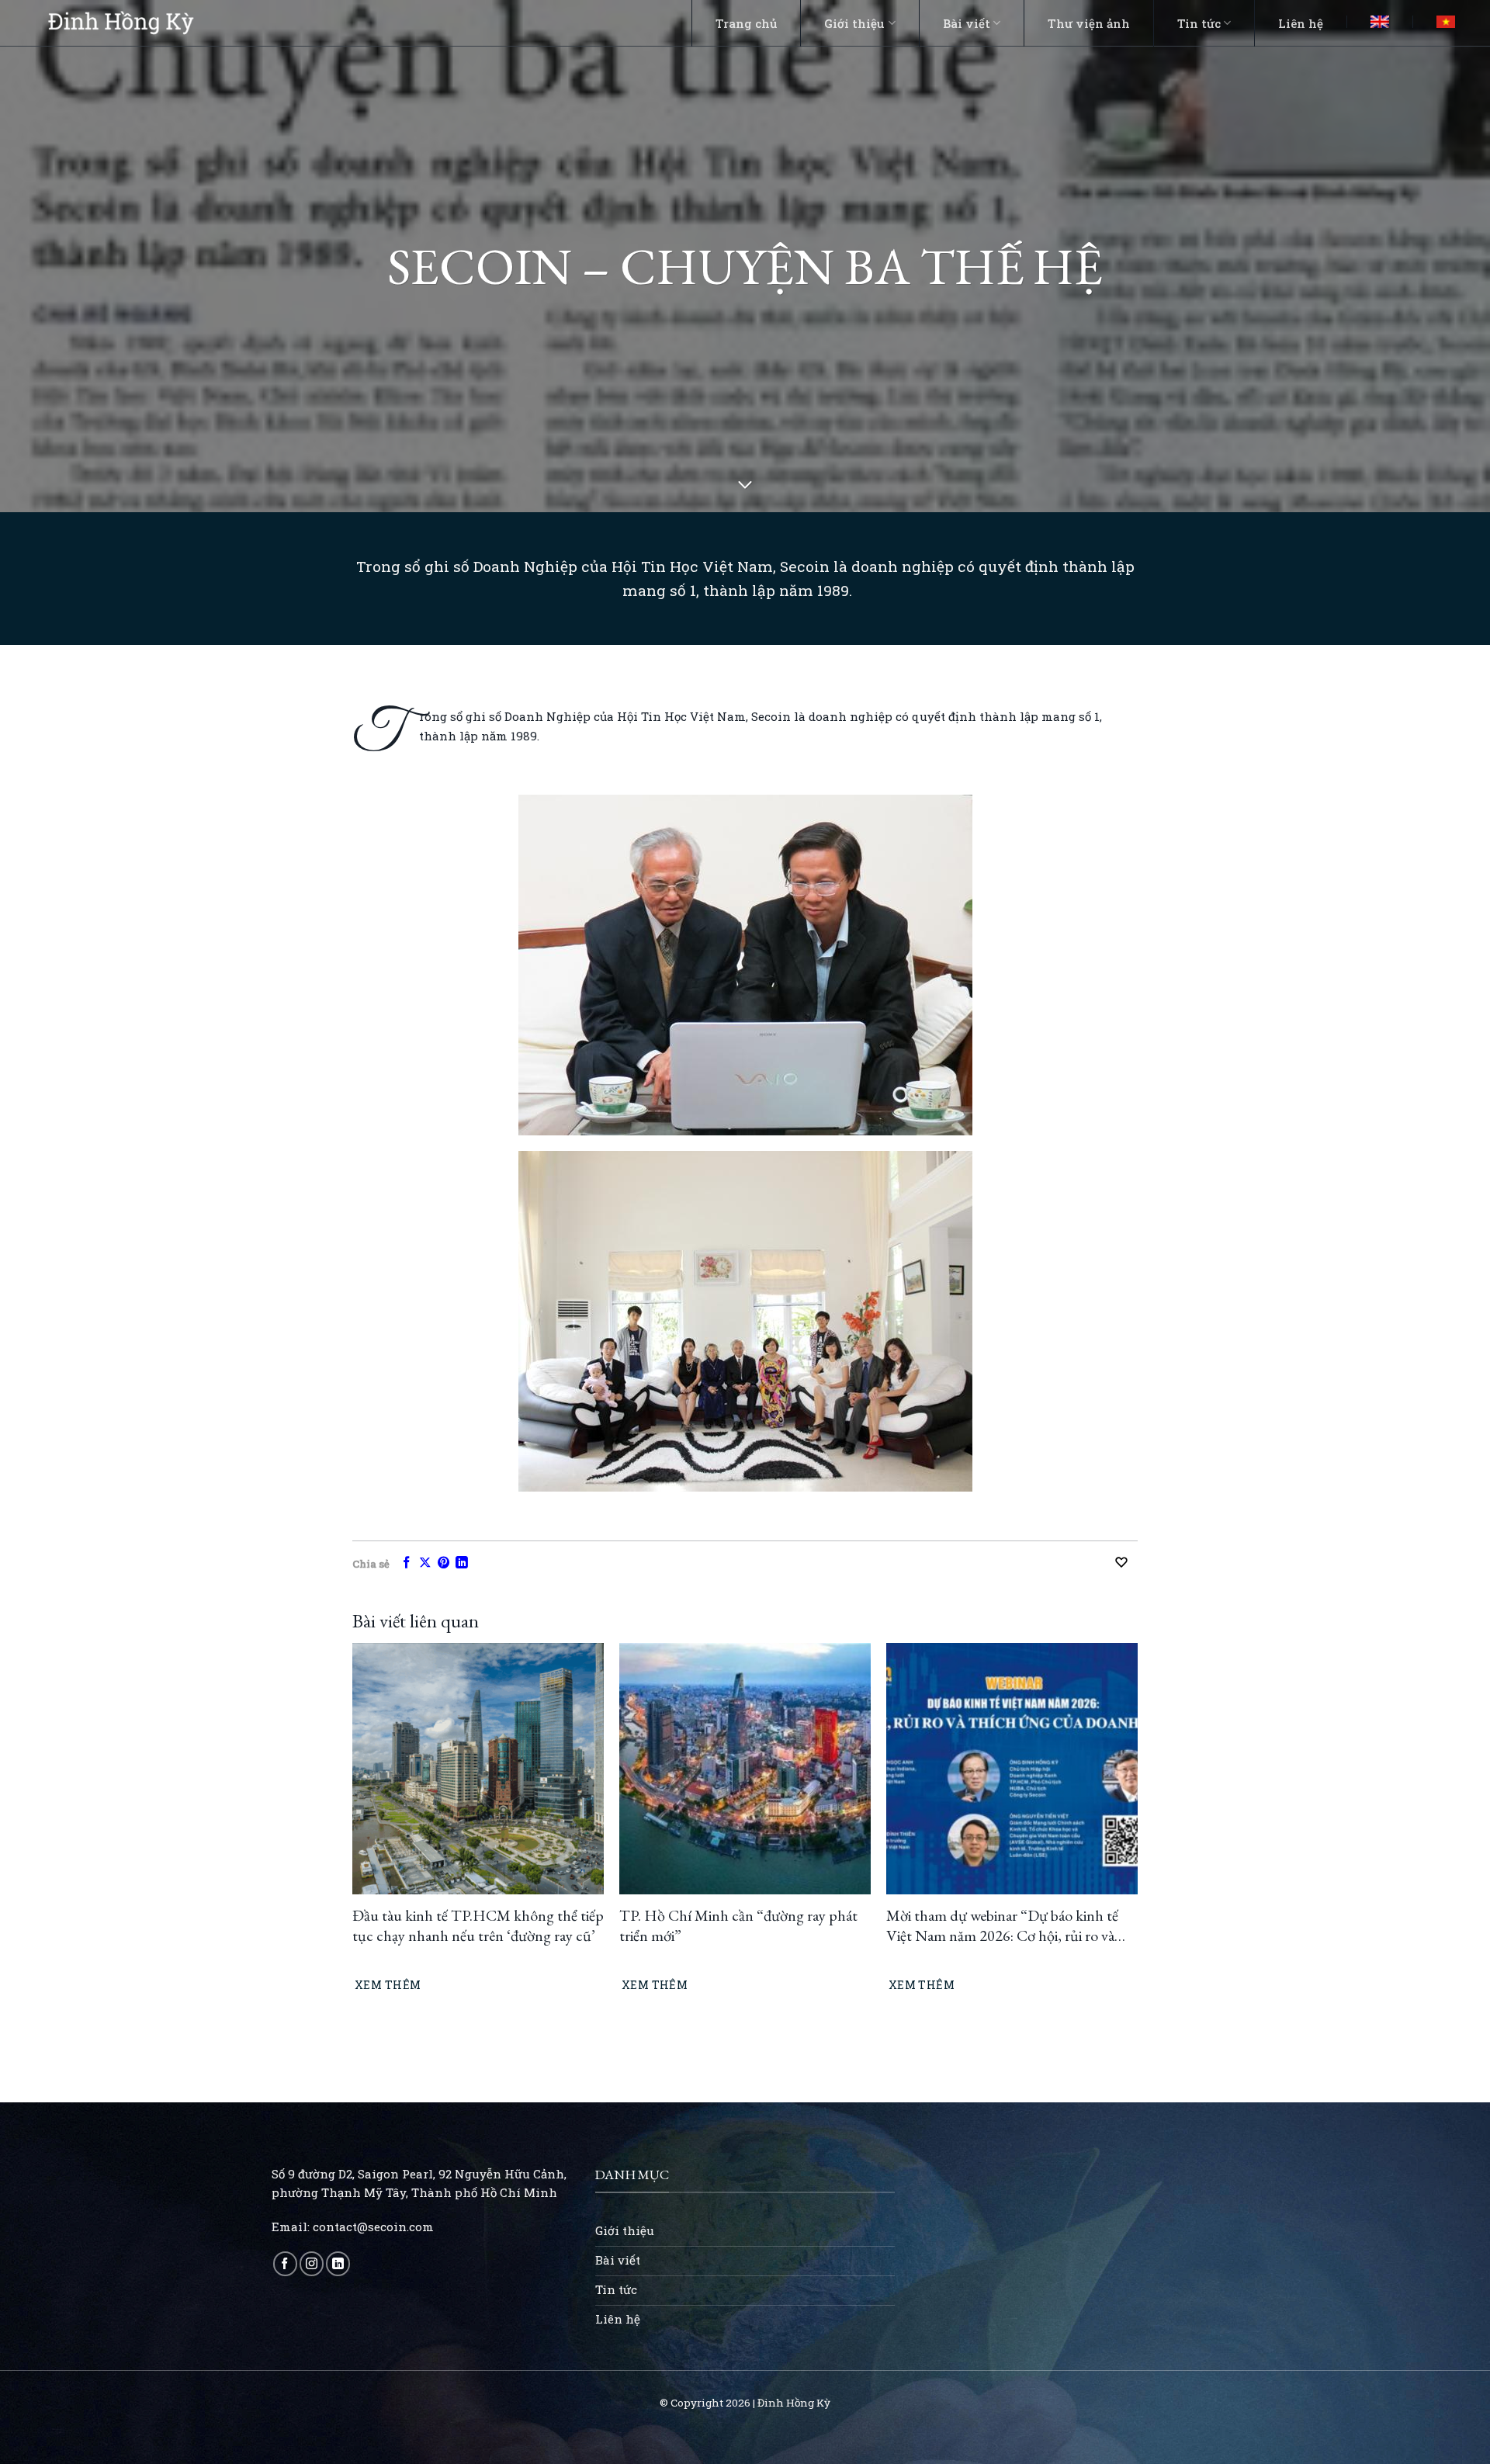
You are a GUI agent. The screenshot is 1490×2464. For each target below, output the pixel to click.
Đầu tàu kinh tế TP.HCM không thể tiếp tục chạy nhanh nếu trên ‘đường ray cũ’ (478, 1925)
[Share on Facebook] (407, 1563)
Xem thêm (388, 1985)
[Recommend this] (1125, 1562)
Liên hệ (1301, 23)
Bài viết (967, 23)
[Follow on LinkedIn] (338, 2263)
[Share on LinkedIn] (462, 1563)
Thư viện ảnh (1089, 23)
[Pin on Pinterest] (444, 1563)
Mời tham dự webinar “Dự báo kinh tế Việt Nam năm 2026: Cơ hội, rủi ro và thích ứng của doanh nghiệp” (1002, 1925)
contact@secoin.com (373, 2227)
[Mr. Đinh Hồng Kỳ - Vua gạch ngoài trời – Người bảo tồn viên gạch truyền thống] (121, 23)
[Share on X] (425, 1563)
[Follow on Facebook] (285, 2263)
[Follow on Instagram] (312, 2263)
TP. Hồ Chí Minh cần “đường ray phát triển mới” (738, 1925)
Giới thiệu (854, 23)
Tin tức (1199, 23)
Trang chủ (746, 23)
